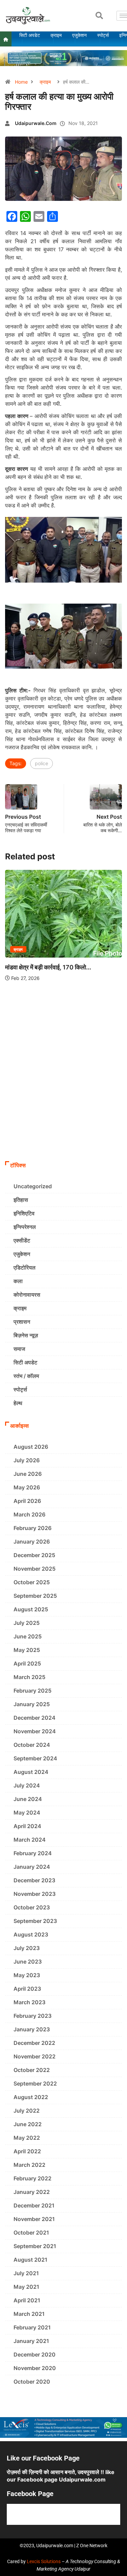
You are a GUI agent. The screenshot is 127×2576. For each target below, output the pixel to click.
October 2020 (32, 2382)
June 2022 (28, 2124)
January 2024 (32, 1867)
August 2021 (30, 2260)
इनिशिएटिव (24, 1213)
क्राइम (45, 82)
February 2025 (33, 1691)
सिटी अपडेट (25, 1362)
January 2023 (32, 2029)
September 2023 (35, 1921)
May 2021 (26, 2287)
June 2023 (28, 1962)
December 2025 (34, 1555)
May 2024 (27, 1813)
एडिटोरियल (25, 1268)
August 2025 (31, 1609)
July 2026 (27, 1460)
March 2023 (29, 2002)
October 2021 (31, 2233)
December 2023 (34, 1880)
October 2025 (32, 1582)
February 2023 (33, 2016)
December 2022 (34, 2043)
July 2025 (27, 1623)
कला (18, 1281)
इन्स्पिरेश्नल (25, 1227)
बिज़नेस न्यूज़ (26, 1335)
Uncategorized (33, 1186)
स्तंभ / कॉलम (26, 1376)
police (41, 763)
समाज (19, 1349)
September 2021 (35, 2246)
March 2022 (29, 2165)
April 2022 (27, 2151)
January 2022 (32, 2192)
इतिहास (21, 1200)
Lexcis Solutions (44, 2561)
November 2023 (35, 1894)
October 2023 (32, 1907)
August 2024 (31, 1772)
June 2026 (28, 1474)
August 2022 (31, 2097)
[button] (99, 16)
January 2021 (31, 2341)
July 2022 (27, 2111)
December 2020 (35, 2354)
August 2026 (31, 1447)
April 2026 (27, 1501)
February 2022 (33, 2178)
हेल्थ (18, 1403)
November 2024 (35, 1731)
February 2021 (32, 2327)
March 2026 (29, 1514)
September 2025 (35, 1596)
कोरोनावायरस (27, 1295)
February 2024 (33, 1853)
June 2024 (28, 1799)
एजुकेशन (22, 1254)
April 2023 (27, 1989)
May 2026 (27, 1487)
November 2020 (35, 2368)
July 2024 (27, 1785)
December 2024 (35, 1718)
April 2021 (27, 2300)
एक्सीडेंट (22, 1240)
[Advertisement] (63, 1091)
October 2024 (32, 1745)
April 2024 (27, 1826)
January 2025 (32, 1704)
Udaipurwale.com (36, 123)
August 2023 (31, 1934)
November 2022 (35, 2056)
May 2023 (27, 1975)
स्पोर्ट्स (20, 1389)
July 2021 (26, 2273)
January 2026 (32, 1542)
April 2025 (27, 1663)
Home (21, 82)
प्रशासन (22, 1322)
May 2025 (27, 1650)
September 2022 (35, 2083)
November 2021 (34, 2219)
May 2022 (27, 2138)
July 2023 (27, 1948)
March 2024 (30, 1840)
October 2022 (32, 2070)
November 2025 (35, 1569)
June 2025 (28, 1636)
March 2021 (29, 2314)
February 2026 (33, 1528)
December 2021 (34, 2205)
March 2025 (29, 1677)
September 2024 (35, 1758)
